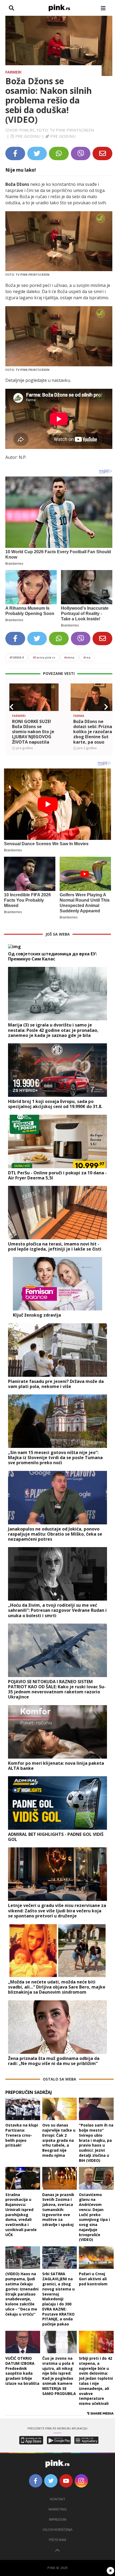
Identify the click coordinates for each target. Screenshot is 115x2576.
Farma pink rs (44, 657)
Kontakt (58, 2499)
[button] (11, 707)
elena (69, 657)
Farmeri (13, 72)
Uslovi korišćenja (57, 2530)
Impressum (58, 2519)
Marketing (58, 2509)
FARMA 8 (17, 657)
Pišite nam (57, 2540)
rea (87, 657)
